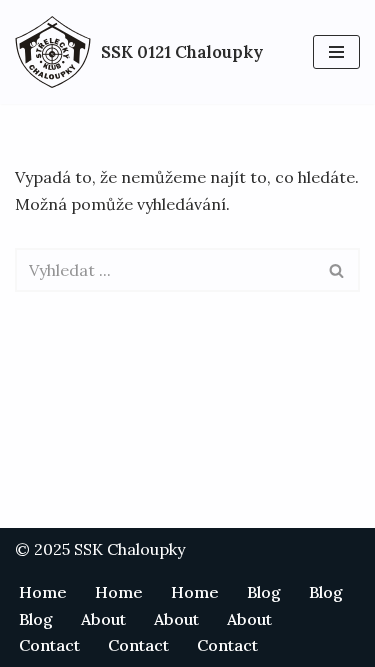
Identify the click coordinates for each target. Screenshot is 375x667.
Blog (264, 592)
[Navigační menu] (336, 52)
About (103, 619)
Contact (49, 645)
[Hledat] (337, 270)
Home (43, 592)
